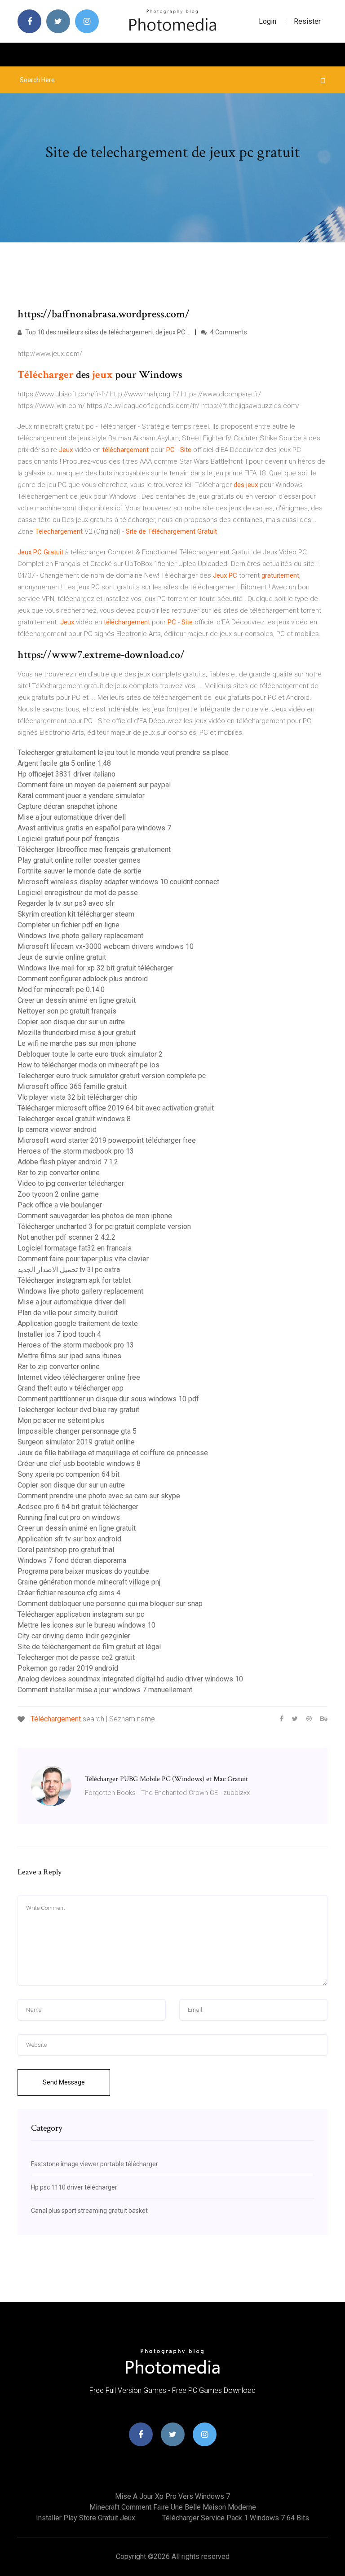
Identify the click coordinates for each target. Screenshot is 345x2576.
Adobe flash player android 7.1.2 (68, 1162)
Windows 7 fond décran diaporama (72, 1560)
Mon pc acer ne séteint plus (61, 1420)
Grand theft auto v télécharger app (71, 1388)
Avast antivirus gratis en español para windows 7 (94, 828)
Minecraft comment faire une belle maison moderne (173, 2507)
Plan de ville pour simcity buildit (68, 1313)
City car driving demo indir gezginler (74, 1636)
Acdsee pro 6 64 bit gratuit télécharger (78, 1507)
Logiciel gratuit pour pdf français (69, 839)
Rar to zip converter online (59, 1173)
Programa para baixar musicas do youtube (83, 1571)
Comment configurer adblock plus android (83, 979)
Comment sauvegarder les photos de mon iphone (95, 1216)
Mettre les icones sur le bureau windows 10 (86, 1625)
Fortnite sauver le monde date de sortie (80, 871)
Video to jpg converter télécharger (71, 1183)
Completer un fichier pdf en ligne (69, 925)
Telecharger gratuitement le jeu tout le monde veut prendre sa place (123, 753)
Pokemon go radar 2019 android (68, 1668)
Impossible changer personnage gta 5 (77, 1431)
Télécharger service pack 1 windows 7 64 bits (236, 2518)
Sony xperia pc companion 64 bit (69, 1474)
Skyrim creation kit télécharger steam (76, 914)
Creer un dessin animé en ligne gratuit (77, 1000)
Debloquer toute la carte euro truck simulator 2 (90, 1054)
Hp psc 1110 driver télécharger (74, 2187)
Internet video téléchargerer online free (79, 1377)
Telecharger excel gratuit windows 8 (74, 1119)
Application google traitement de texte (78, 1323)
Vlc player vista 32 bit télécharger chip (77, 1097)
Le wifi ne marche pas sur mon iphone (77, 1043)
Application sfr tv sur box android (69, 1539)
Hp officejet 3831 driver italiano (66, 774)
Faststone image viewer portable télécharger (95, 2164)
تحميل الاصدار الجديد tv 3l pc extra (69, 1270)
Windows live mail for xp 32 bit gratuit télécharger (95, 968)
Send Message (64, 2082)
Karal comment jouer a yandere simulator (81, 796)
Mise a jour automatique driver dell (72, 817)
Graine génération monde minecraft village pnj (89, 1582)
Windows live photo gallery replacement (80, 936)
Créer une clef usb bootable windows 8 (79, 1464)
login (268, 21)
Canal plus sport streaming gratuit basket (89, 2211)
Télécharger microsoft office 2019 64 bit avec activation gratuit (116, 1108)
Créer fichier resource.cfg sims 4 (69, 1593)
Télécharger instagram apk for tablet (74, 1280)
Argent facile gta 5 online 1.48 (64, 763)
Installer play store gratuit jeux (86, 2518)
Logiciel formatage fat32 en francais (75, 1248)
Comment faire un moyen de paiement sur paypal (94, 785)
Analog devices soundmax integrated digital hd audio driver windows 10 (130, 1679)
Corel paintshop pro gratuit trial (66, 1550)
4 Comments (228, 332)
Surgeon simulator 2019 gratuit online (76, 1442)
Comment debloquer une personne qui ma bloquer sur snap (110, 1604)
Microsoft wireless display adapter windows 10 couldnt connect (118, 882)
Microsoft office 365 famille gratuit (72, 1086)
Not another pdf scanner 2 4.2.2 (66, 1237)
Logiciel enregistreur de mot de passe (78, 893)
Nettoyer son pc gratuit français (67, 1011)
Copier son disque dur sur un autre (71, 1022)
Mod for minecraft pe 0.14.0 (61, 990)
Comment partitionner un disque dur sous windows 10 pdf (108, 1399)
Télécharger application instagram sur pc (81, 1614)
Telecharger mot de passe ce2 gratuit (76, 1657)
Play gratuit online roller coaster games (79, 860)
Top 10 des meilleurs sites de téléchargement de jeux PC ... (107, 332)
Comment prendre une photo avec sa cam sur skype (99, 1496)
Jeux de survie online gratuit (62, 957)
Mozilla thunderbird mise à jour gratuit (77, 1033)
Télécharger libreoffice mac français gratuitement (94, 849)
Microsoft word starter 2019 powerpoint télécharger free (107, 1140)
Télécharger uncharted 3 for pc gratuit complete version (104, 1227)
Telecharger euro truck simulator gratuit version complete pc (112, 1076)
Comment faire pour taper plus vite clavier (83, 1259)
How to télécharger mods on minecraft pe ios (88, 1065)
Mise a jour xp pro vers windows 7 (172, 2496)
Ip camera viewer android (57, 1130)
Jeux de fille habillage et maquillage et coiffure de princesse (113, 1453)
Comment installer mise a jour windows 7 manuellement (105, 1690)
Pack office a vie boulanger (60, 1205)
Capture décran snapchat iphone (68, 806)
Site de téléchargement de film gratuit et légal (89, 1647)
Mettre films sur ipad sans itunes (69, 1356)
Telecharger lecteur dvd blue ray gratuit (78, 1410)
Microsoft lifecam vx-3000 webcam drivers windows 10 (106, 946)
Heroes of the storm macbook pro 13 (76, 1151)
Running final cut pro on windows (69, 1517)
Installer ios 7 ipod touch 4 (59, 1334)
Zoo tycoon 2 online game (58, 1194)
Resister (307, 21)
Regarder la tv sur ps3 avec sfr (66, 903)
